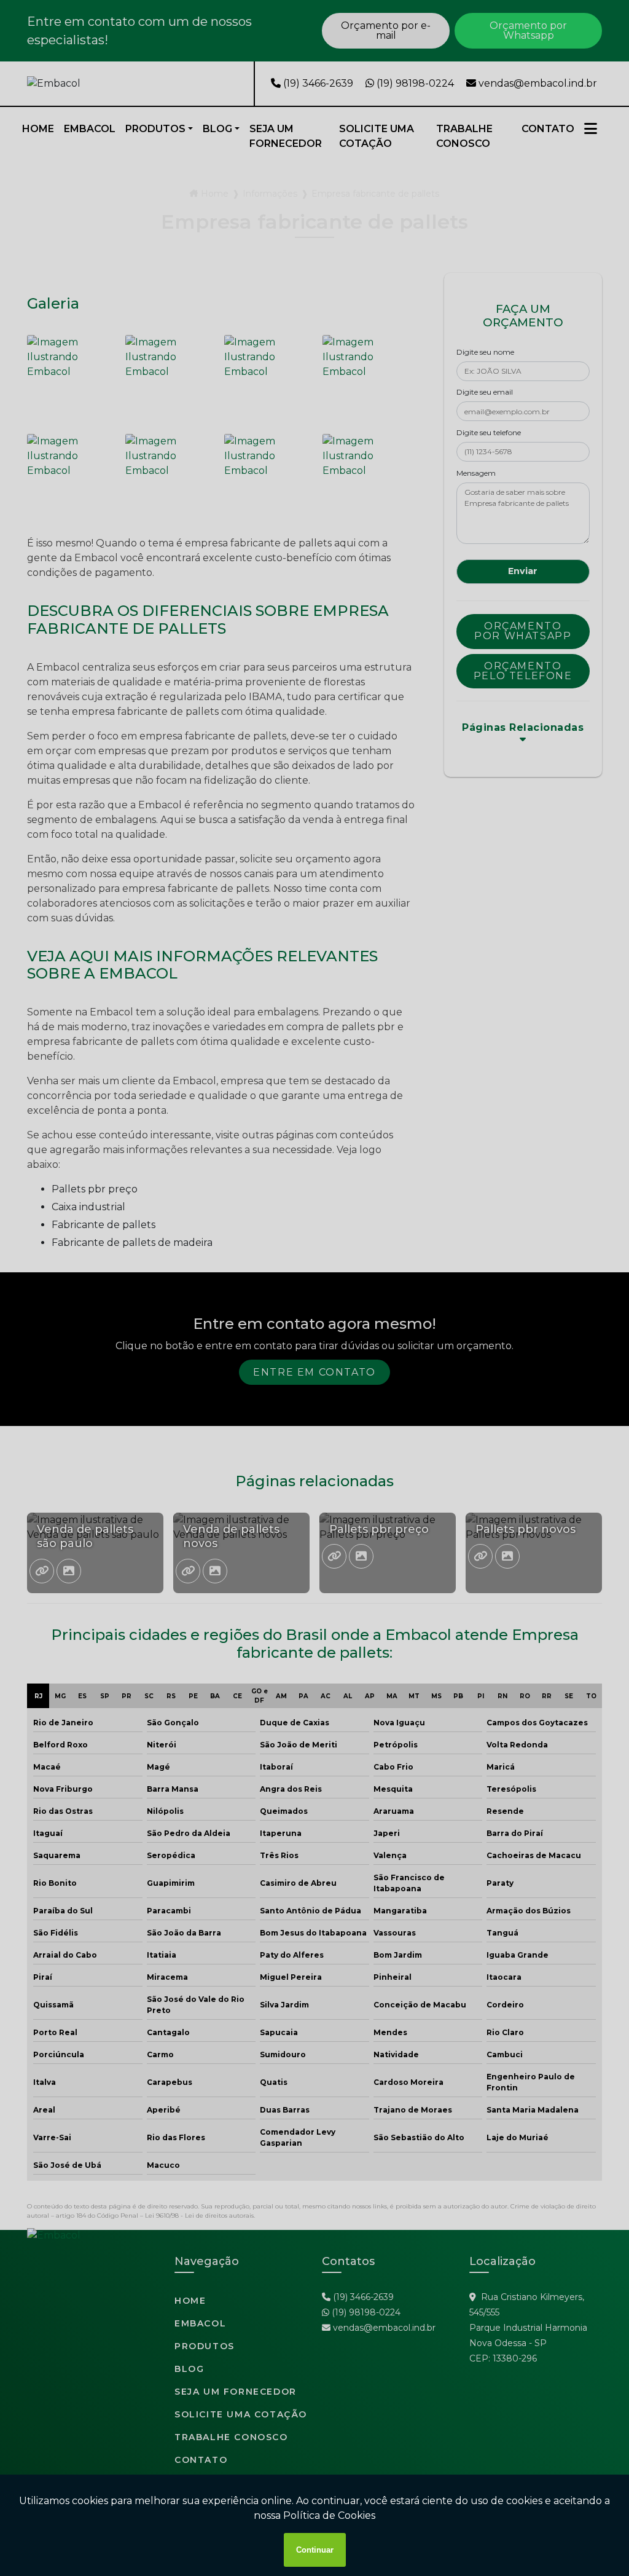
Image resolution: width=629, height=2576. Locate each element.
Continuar (315, 2550)
